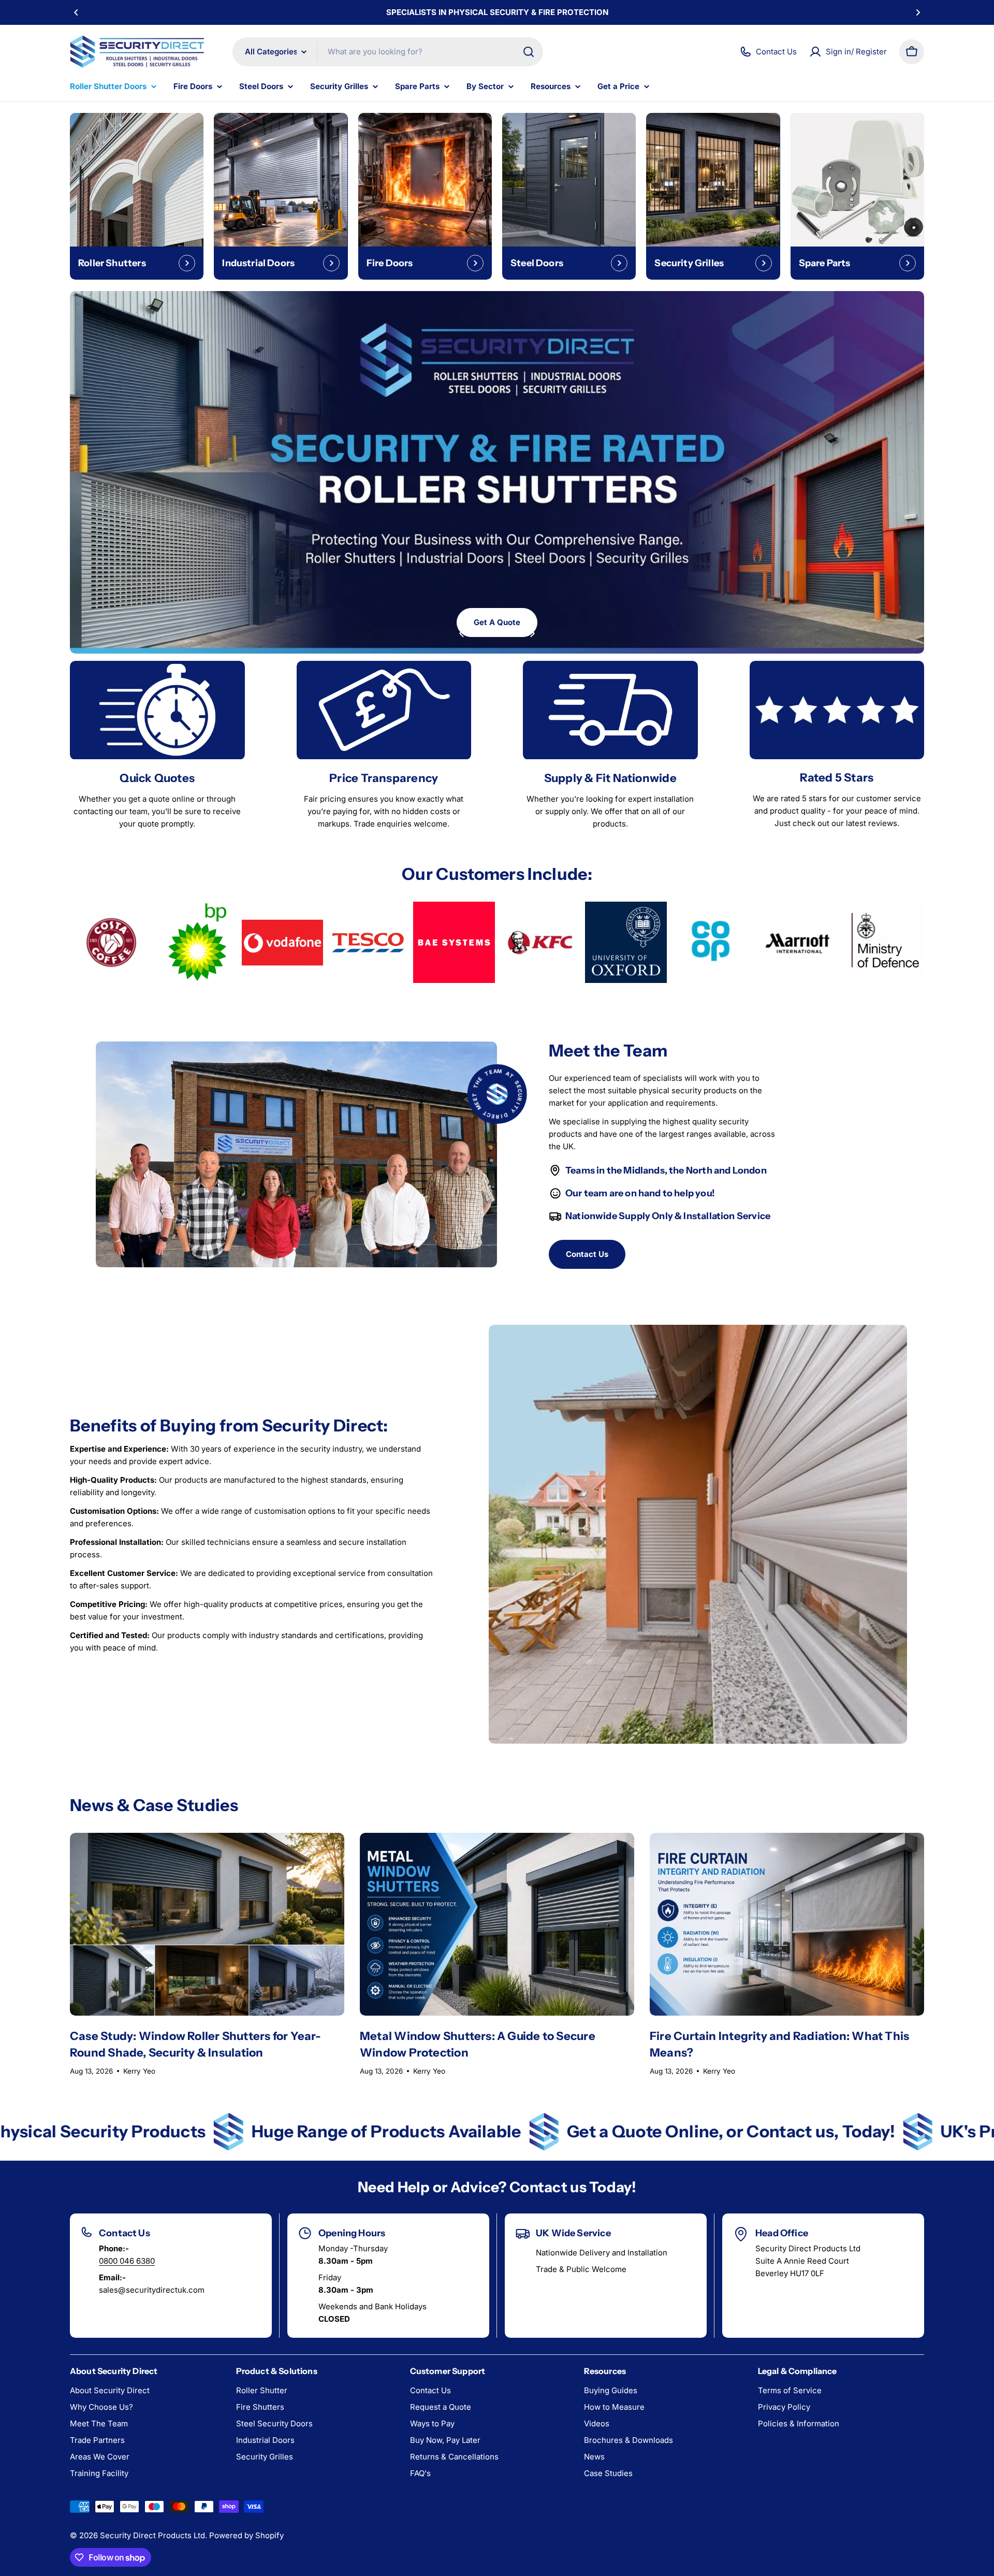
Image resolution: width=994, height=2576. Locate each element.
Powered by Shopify (246, 2535)
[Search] (529, 52)
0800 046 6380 (127, 2261)
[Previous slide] (462, 633)
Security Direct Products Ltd (152, 2535)
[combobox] (388, 52)
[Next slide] (532, 633)
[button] (76, 12)
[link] (111, 943)
